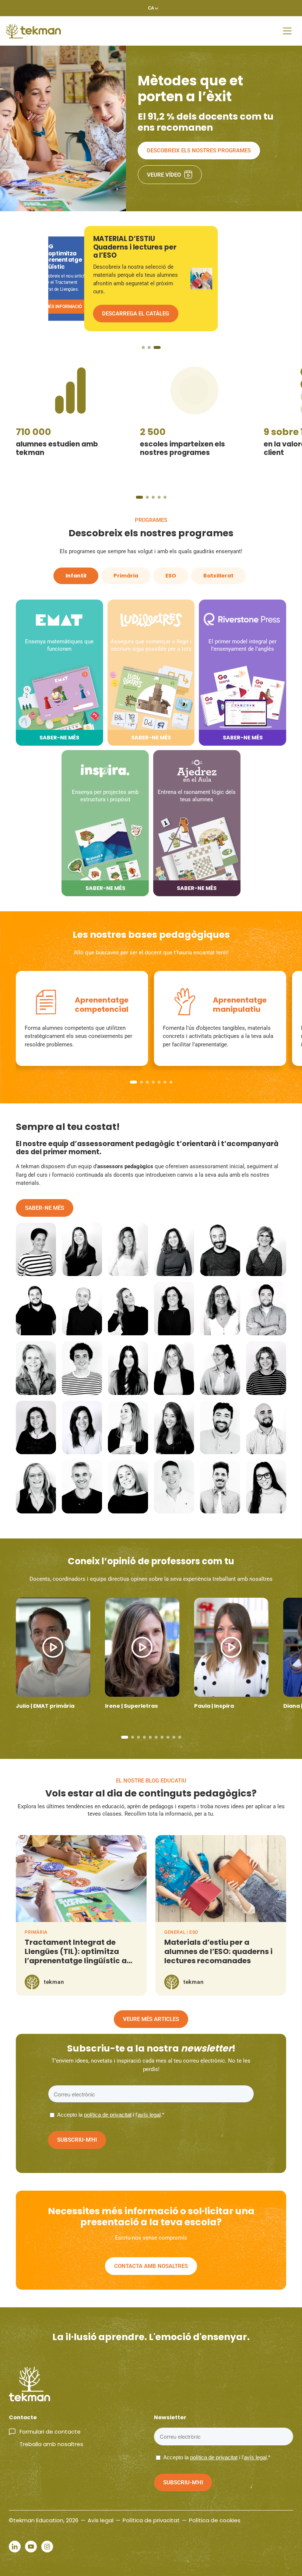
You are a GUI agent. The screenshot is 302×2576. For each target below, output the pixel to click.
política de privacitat (108, 2115)
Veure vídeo (164, 175)
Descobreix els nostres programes (199, 151)
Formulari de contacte (50, 2432)
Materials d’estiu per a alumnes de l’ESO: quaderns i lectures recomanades (218, 1951)
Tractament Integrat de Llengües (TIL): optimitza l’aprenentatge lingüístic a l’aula (76, 1956)
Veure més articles (151, 2019)
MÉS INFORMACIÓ (125, 314)
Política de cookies (215, 2520)
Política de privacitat (151, 2520)
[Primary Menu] (287, 31)
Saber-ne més (45, 1208)
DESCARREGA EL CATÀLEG (72, 307)
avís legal (149, 2115)
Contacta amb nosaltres (151, 2266)
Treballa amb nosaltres (51, 2444)
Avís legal (101, 2520)
